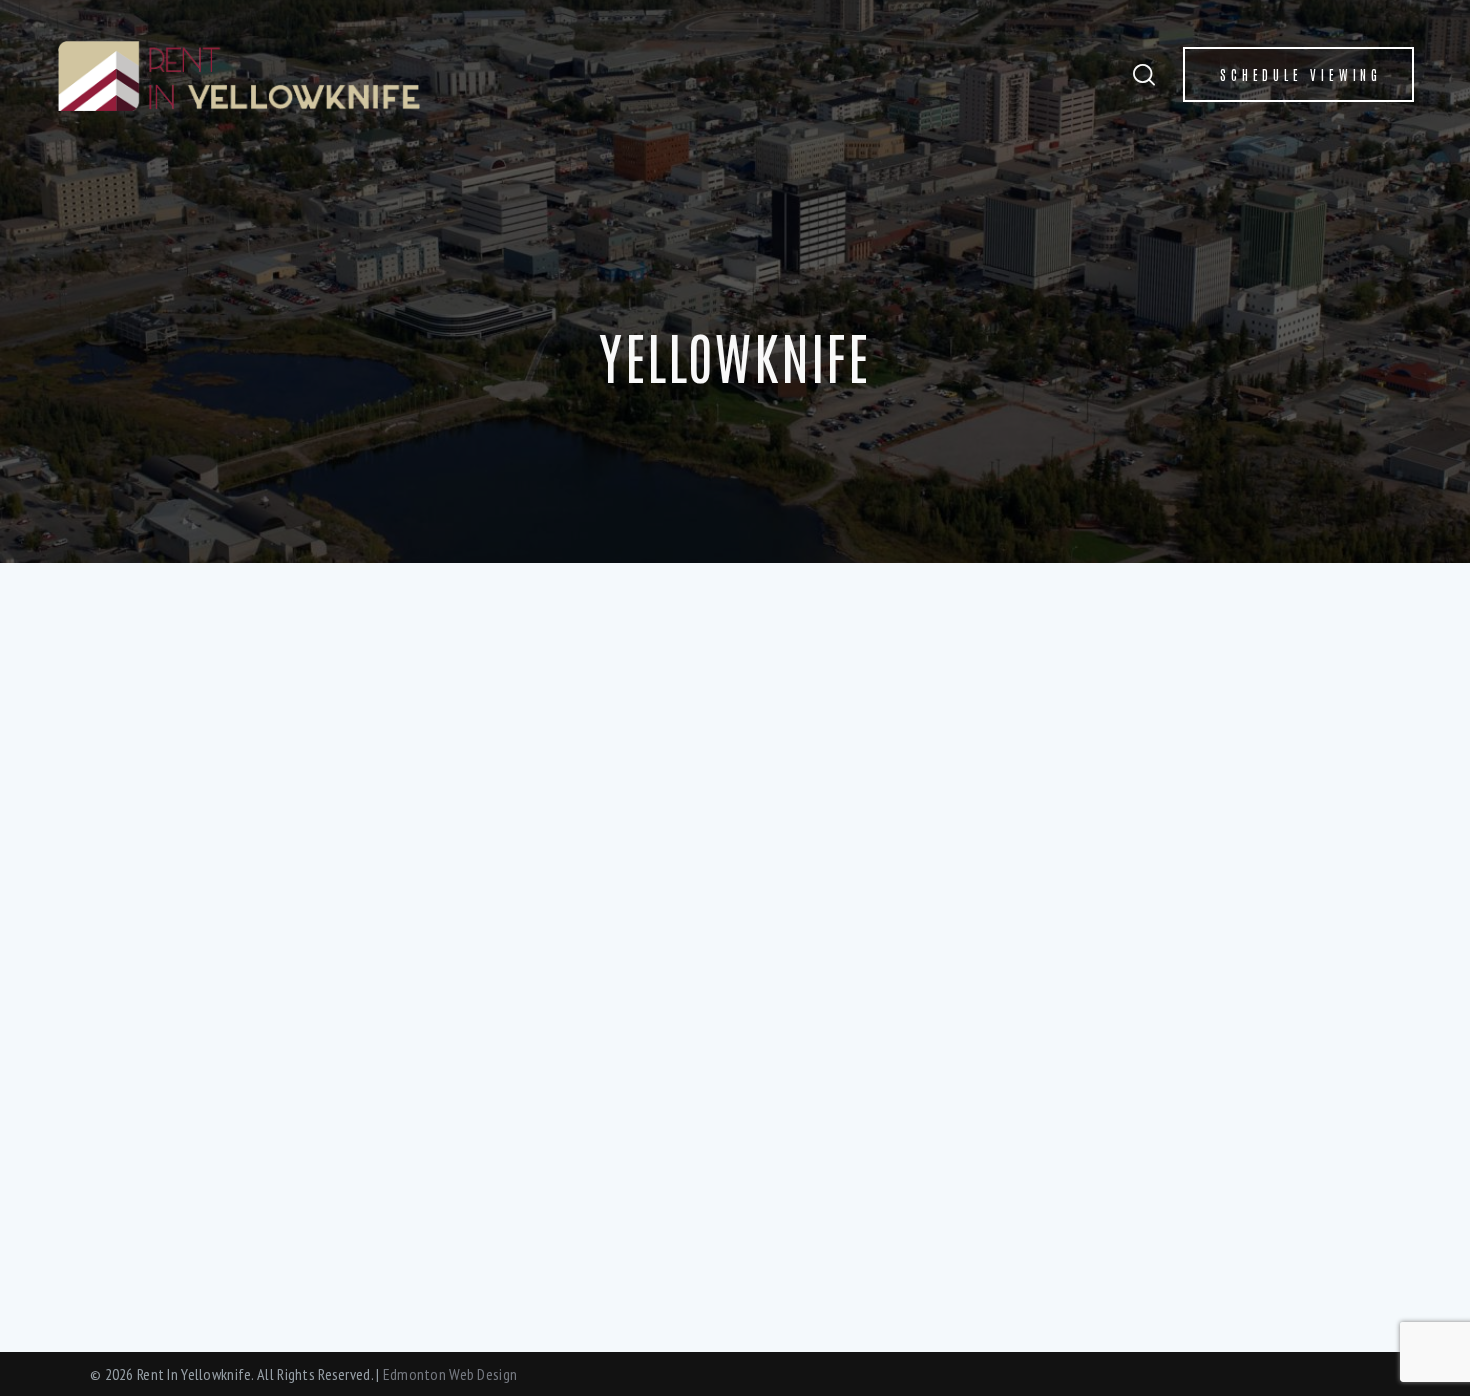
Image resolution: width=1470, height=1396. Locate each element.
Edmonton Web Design (450, 1374)
